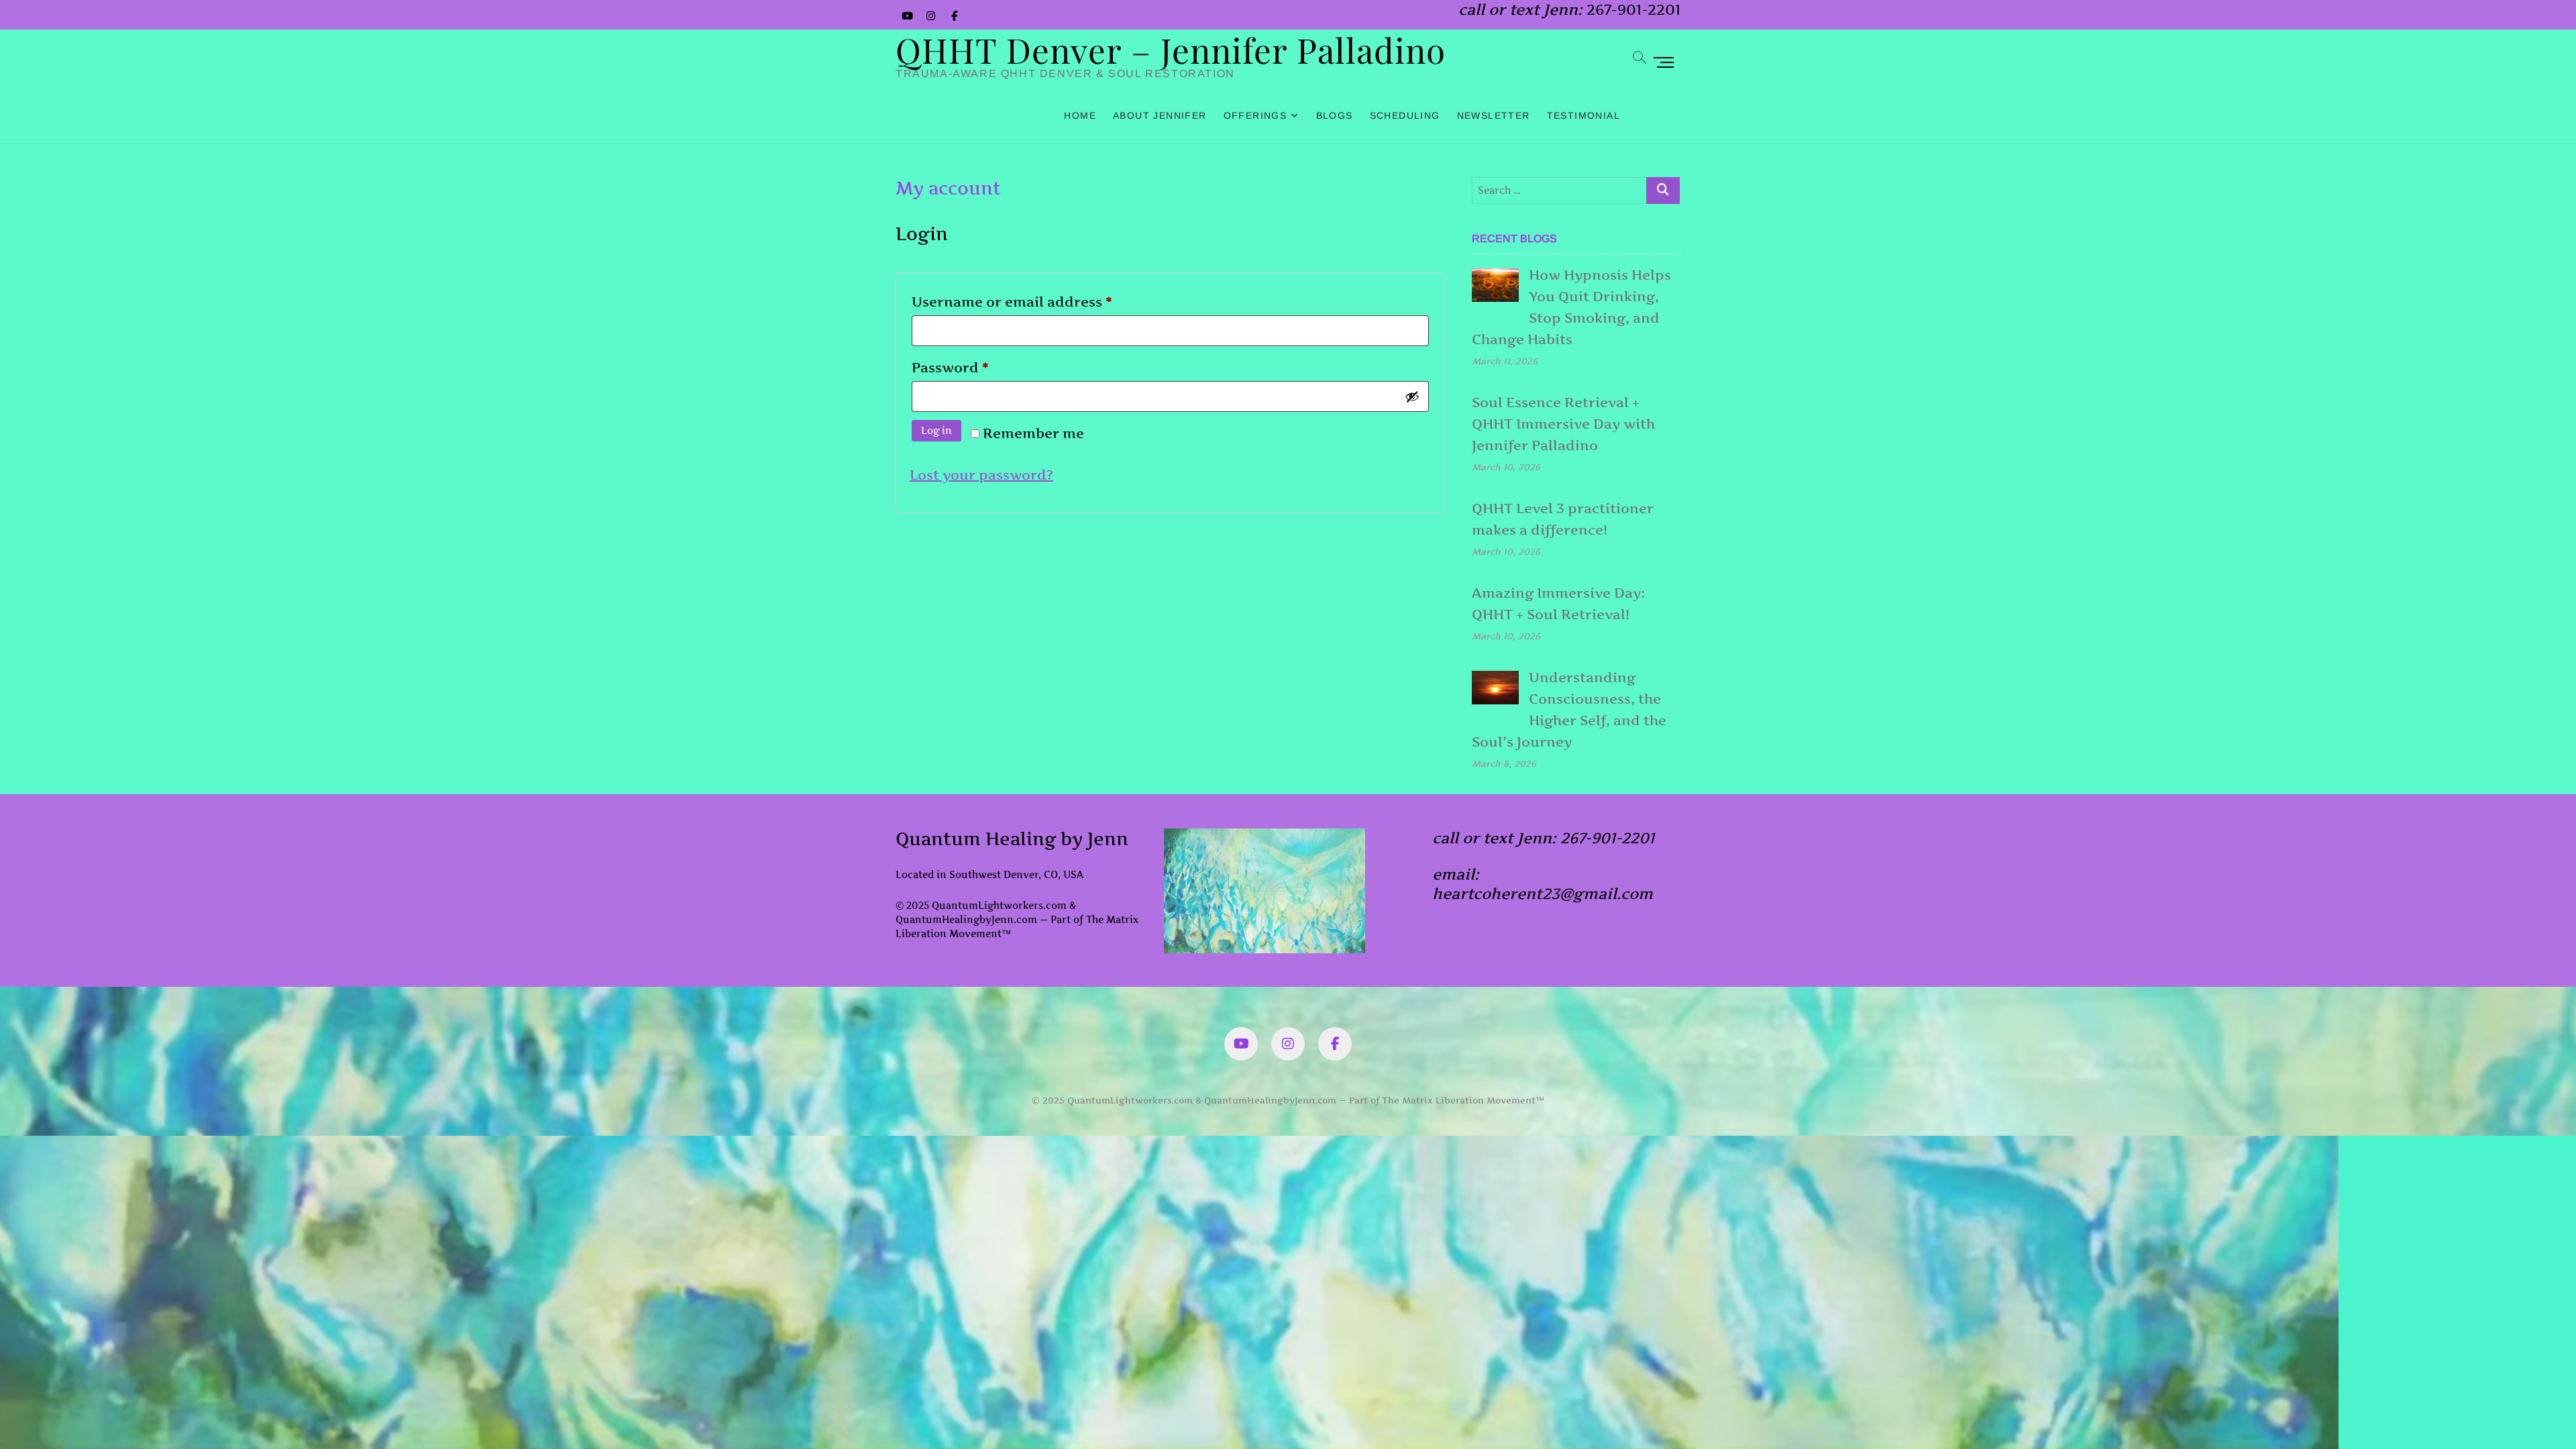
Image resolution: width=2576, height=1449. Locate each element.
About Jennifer (1160, 115)
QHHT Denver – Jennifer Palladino (1171, 50)
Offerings (1255, 115)
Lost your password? (981, 475)
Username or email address (1044, 302)
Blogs (1335, 115)
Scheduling (1405, 115)
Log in (936, 430)
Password (982, 367)
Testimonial (1584, 115)
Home (1080, 115)
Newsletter (1494, 115)
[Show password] (1412, 396)
